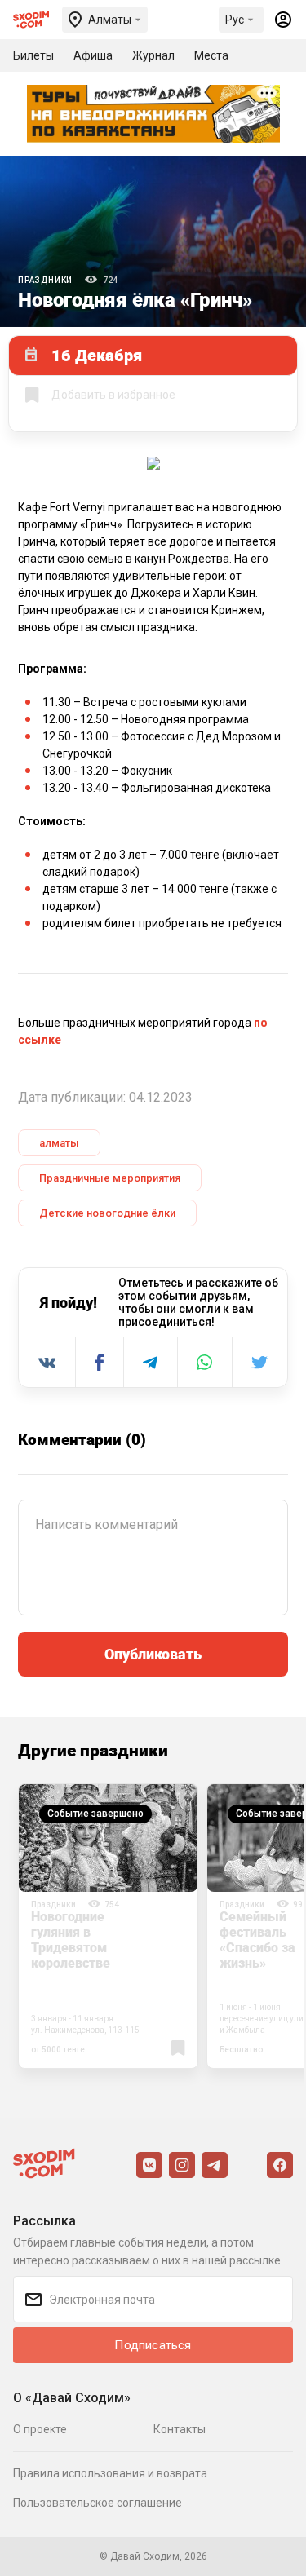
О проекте (40, 2429)
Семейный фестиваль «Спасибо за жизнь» (257, 1940)
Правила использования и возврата (110, 2473)
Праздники (45, 280)
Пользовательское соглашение (98, 2503)
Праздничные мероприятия (110, 1178)
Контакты (180, 2429)
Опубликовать (153, 1654)
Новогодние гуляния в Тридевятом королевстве (71, 1940)
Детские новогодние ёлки (107, 1213)
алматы (59, 1143)
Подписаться (153, 2345)
